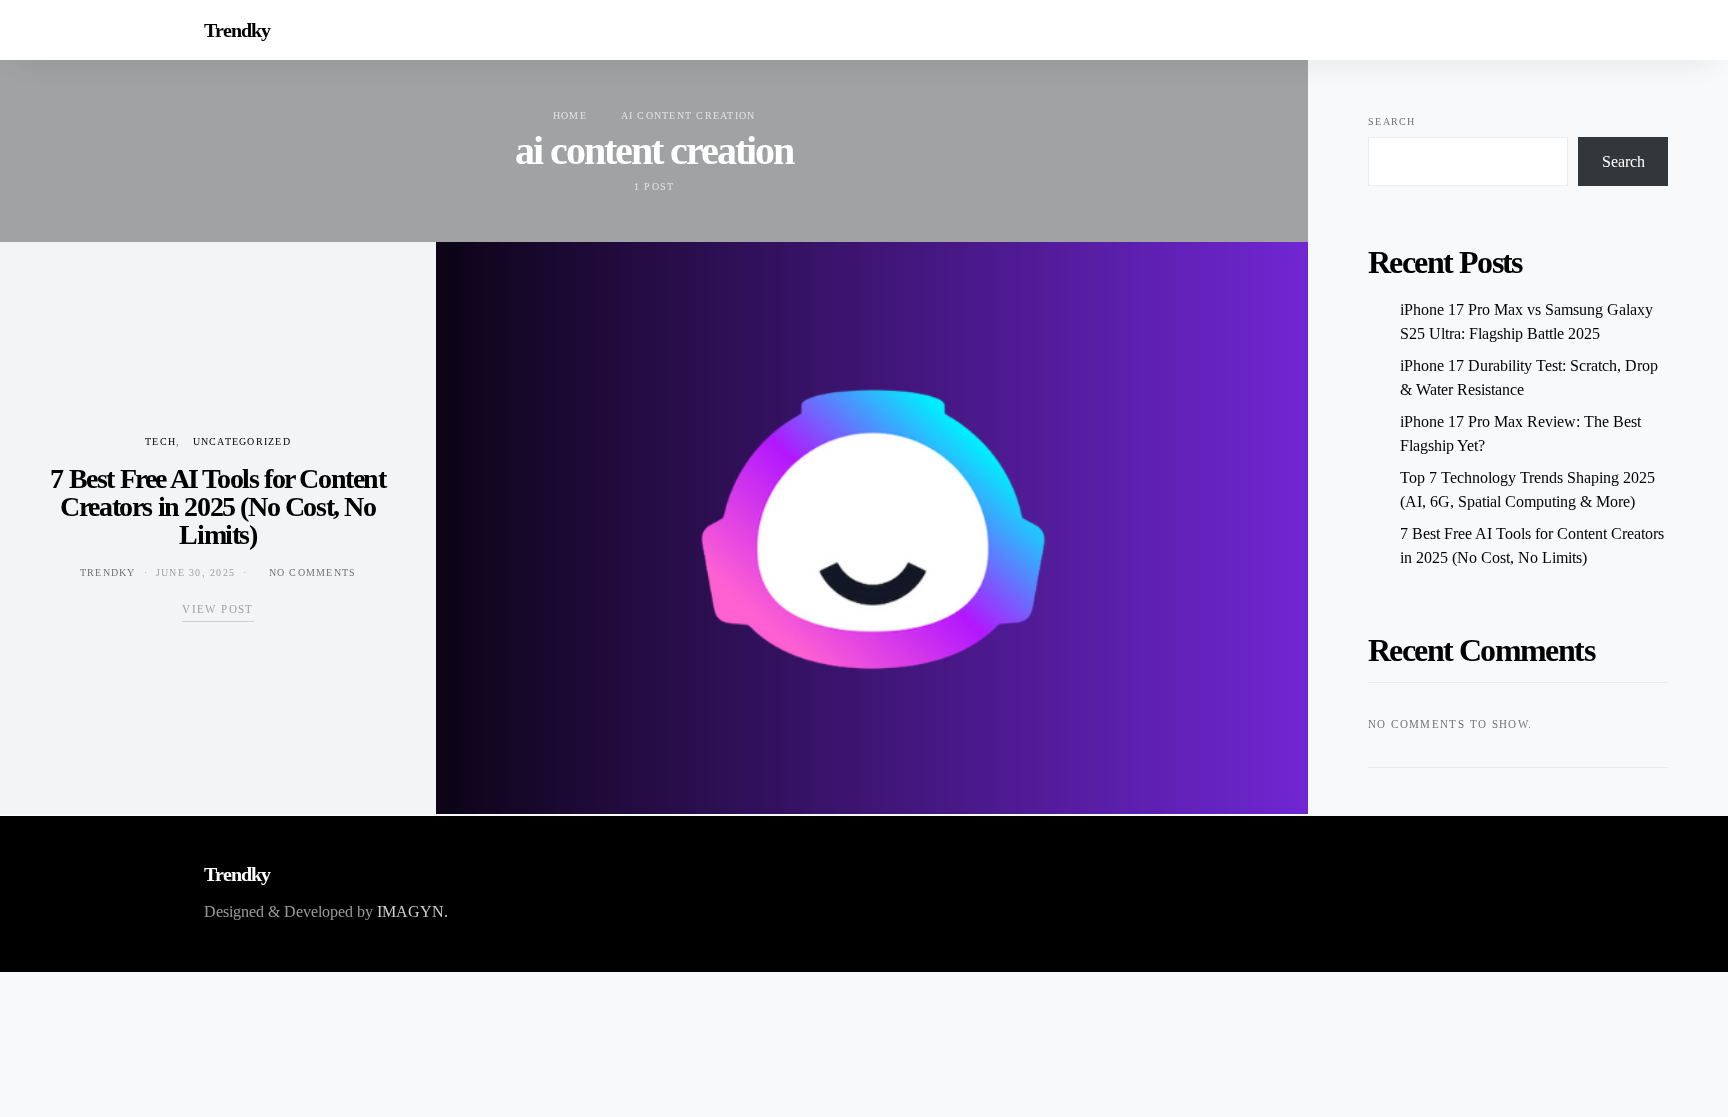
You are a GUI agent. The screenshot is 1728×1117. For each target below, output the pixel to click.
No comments (313, 572)
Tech (160, 441)
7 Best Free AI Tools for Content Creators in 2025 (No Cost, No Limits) (217, 506)
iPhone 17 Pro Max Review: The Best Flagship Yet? (1520, 433)
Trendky (237, 30)
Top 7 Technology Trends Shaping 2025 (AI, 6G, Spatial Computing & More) (1527, 489)
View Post (217, 609)
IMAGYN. (412, 911)
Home (570, 115)
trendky (108, 572)
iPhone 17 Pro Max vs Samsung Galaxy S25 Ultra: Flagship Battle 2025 (1526, 321)
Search (1392, 121)
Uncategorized (242, 441)
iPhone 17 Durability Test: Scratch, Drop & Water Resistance (1529, 377)
